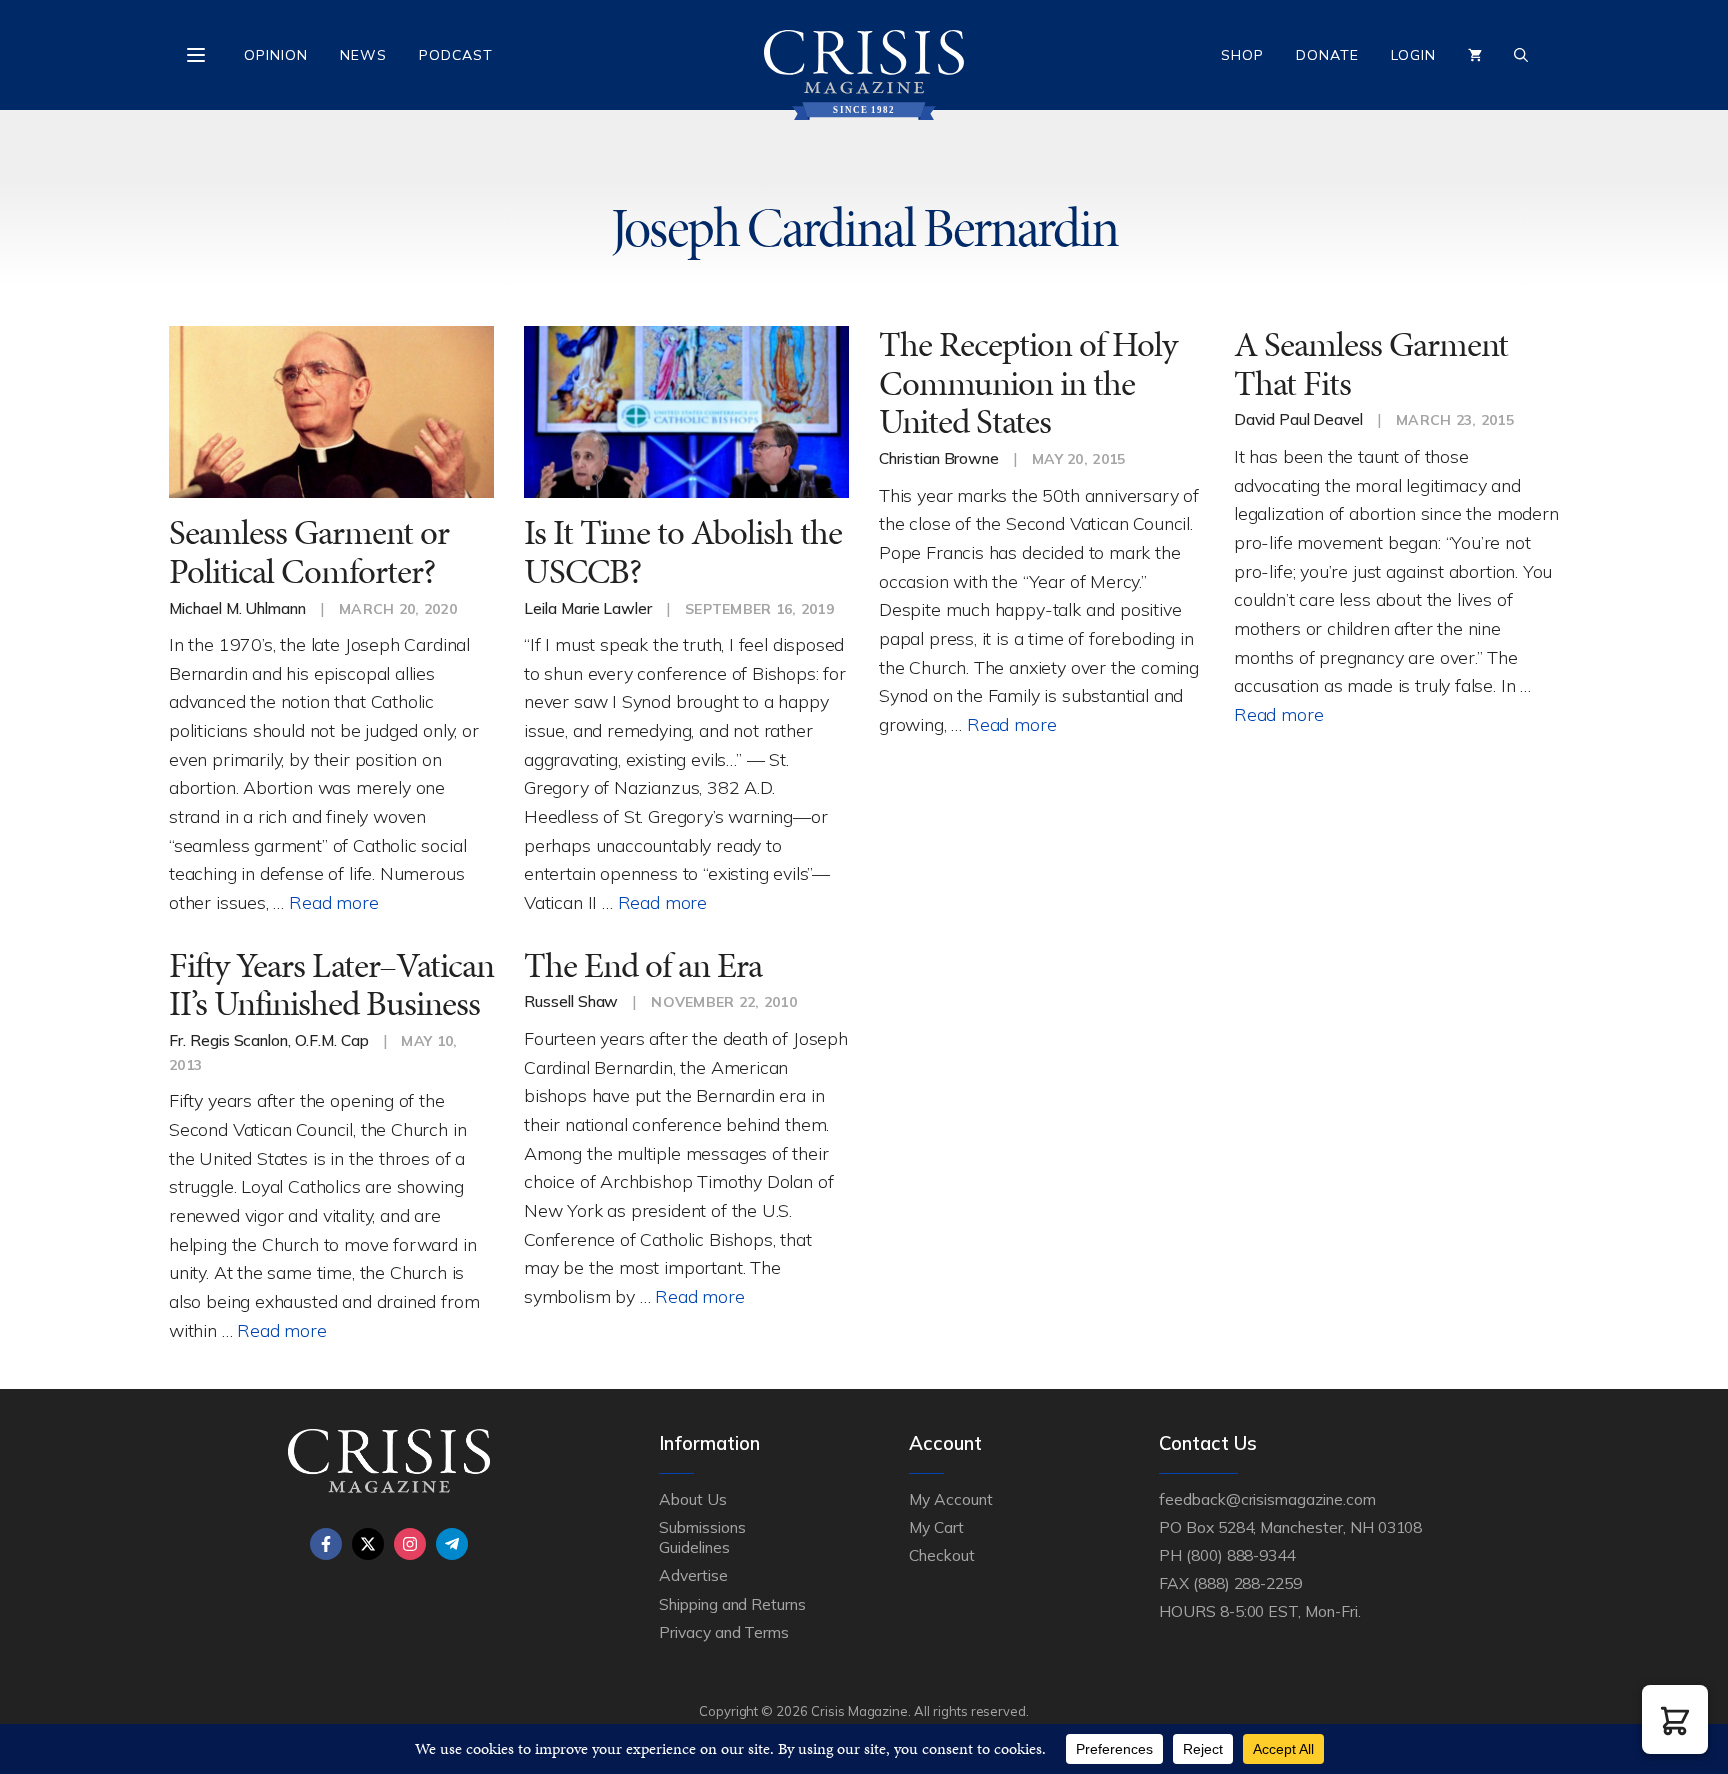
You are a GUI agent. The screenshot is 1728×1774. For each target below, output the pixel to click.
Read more (333, 902)
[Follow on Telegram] (452, 1544)
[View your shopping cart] (1475, 55)
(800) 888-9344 (1240, 1555)
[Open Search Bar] (1521, 55)
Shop (1242, 55)
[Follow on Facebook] (326, 1544)
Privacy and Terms (724, 1632)
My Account (951, 1499)
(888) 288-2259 (1247, 1583)
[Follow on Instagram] (410, 1544)
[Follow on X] (368, 1544)
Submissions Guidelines (702, 1537)
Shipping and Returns (732, 1604)
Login (1413, 55)
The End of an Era (643, 965)
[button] (1675, 1719)
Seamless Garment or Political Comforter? (309, 552)
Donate (1327, 55)
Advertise (693, 1575)
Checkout (942, 1555)
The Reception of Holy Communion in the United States (1028, 383)
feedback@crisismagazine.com (1267, 1499)
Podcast (456, 55)
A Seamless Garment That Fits (1371, 364)
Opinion (276, 55)
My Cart (936, 1527)
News (363, 55)
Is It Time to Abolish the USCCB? (683, 552)
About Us (693, 1499)
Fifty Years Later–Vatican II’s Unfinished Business (331, 985)
